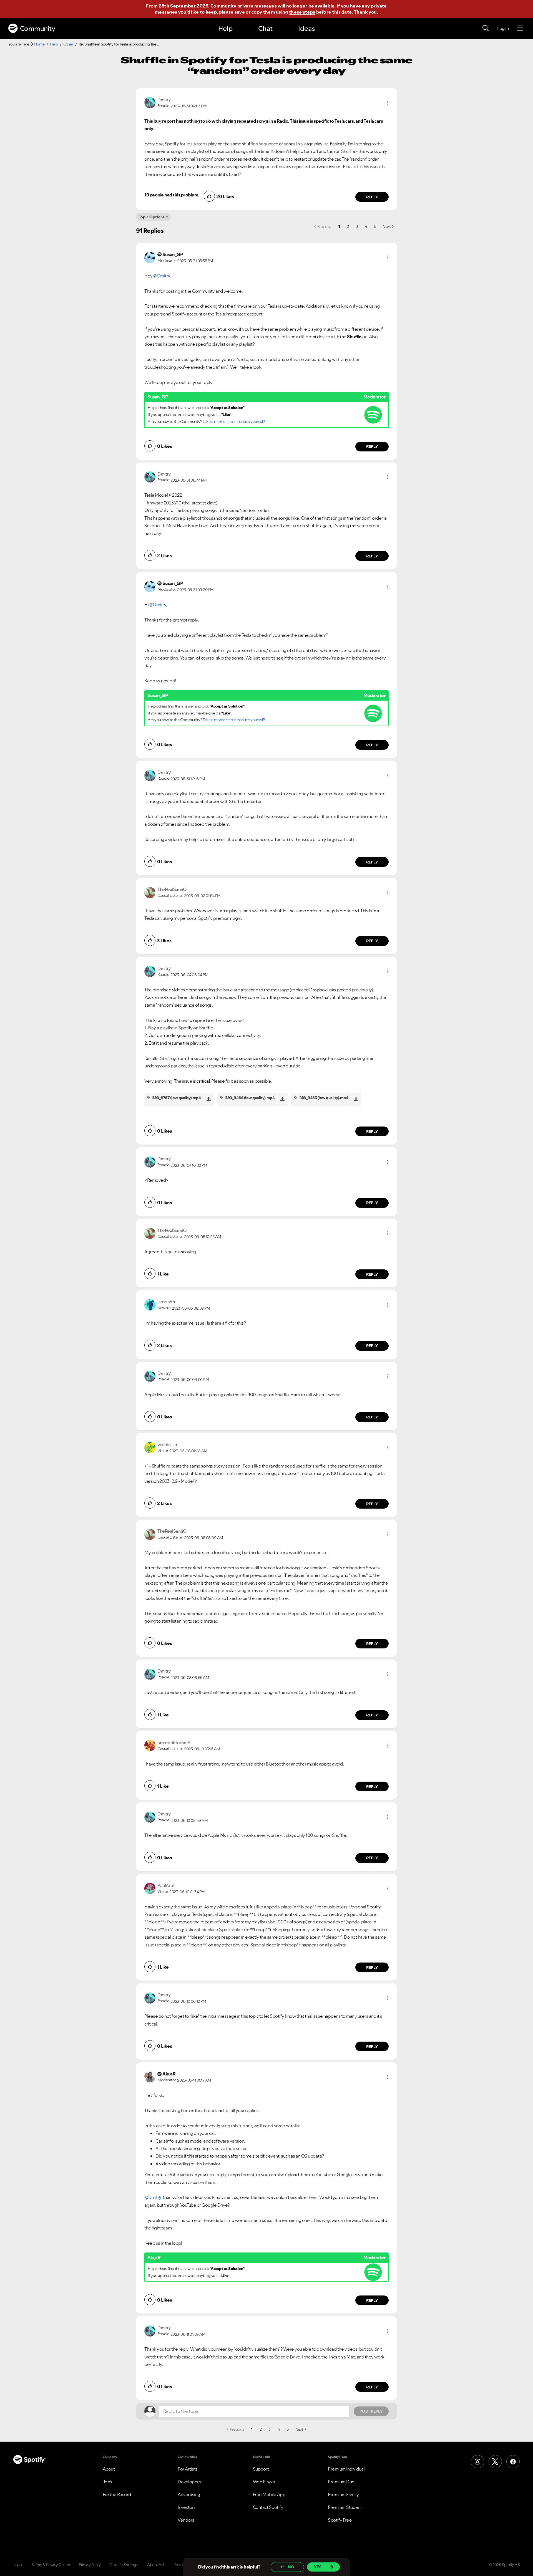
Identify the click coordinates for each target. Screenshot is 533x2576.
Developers (189, 2482)
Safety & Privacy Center (51, 2565)
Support (261, 2469)
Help (225, 28)
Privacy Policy (90, 2565)
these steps (302, 12)
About (109, 2469)
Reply (372, 197)
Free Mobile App (269, 2494)
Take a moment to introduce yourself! (234, 421)
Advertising (189, 2494)
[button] (387, 103)
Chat (265, 28)
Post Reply (371, 2411)
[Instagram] (477, 2462)
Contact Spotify (268, 2507)
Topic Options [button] (152, 217)
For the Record (117, 2494)
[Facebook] (513, 2462)
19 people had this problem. (172, 195)
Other (68, 44)
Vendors (186, 2520)
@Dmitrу (162, 276)
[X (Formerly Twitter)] (495, 2462)
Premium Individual (346, 2469)
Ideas (306, 28)
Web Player (264, 2482)
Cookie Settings (124, 2565)
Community (38, 28)
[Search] (486, 28)
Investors (187, 2507)
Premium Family (343, 2494)
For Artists (188, 2469)
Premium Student (345, 2507)
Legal (18, 2565)
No (291, 2567)
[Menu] (520, 28)
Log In (503, 28)
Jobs (107, 2482)
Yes (318, 2567)
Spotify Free (340, 2520)
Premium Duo (341, 2482)
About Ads (156, 2565)
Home (39, 44)
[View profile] (150, 102)
